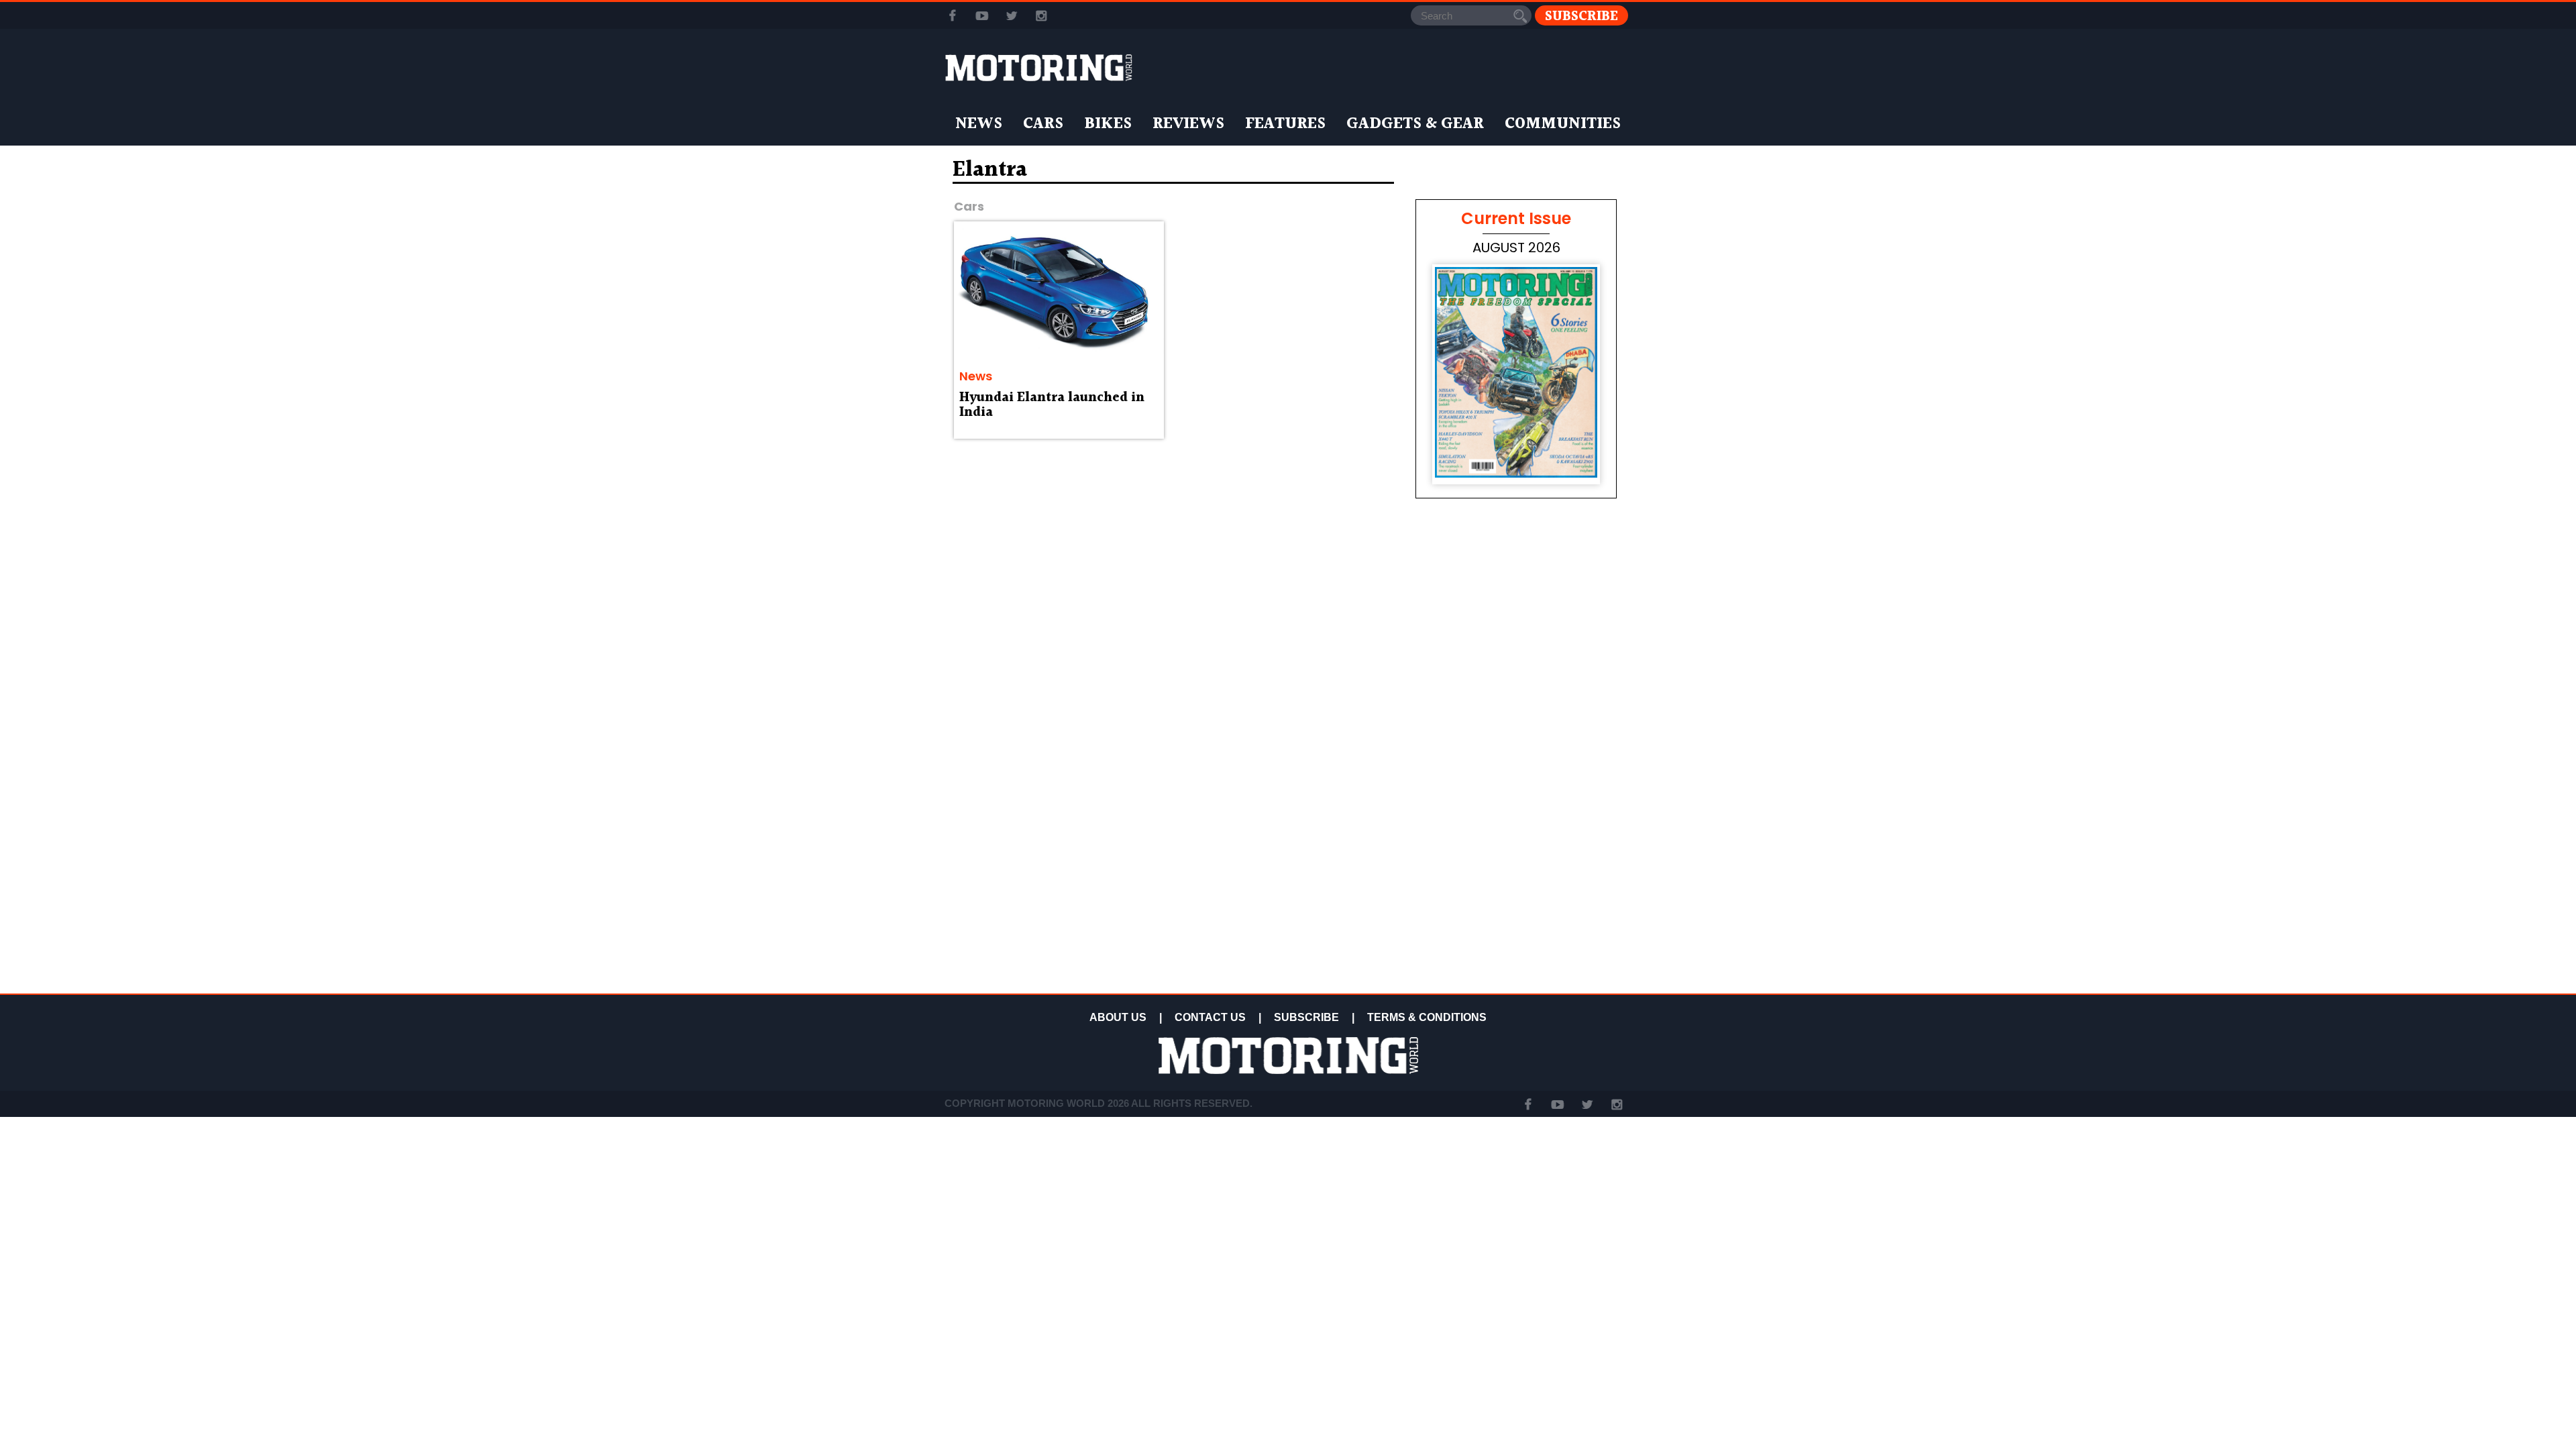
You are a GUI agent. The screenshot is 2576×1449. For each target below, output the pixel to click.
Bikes (1108, 124)
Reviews (1188, 124)
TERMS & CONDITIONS (1427, 1017)
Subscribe (1581, 16)
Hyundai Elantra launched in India (1052, 405)
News (979, 124)
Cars (1043, 124)
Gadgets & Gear (1415, 124)
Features (1285, 124)
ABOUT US (1118, 1017)
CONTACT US (1210, 1017)
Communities (1563, 124)
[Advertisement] (1516, 894)
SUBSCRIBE (1306, 1017)
